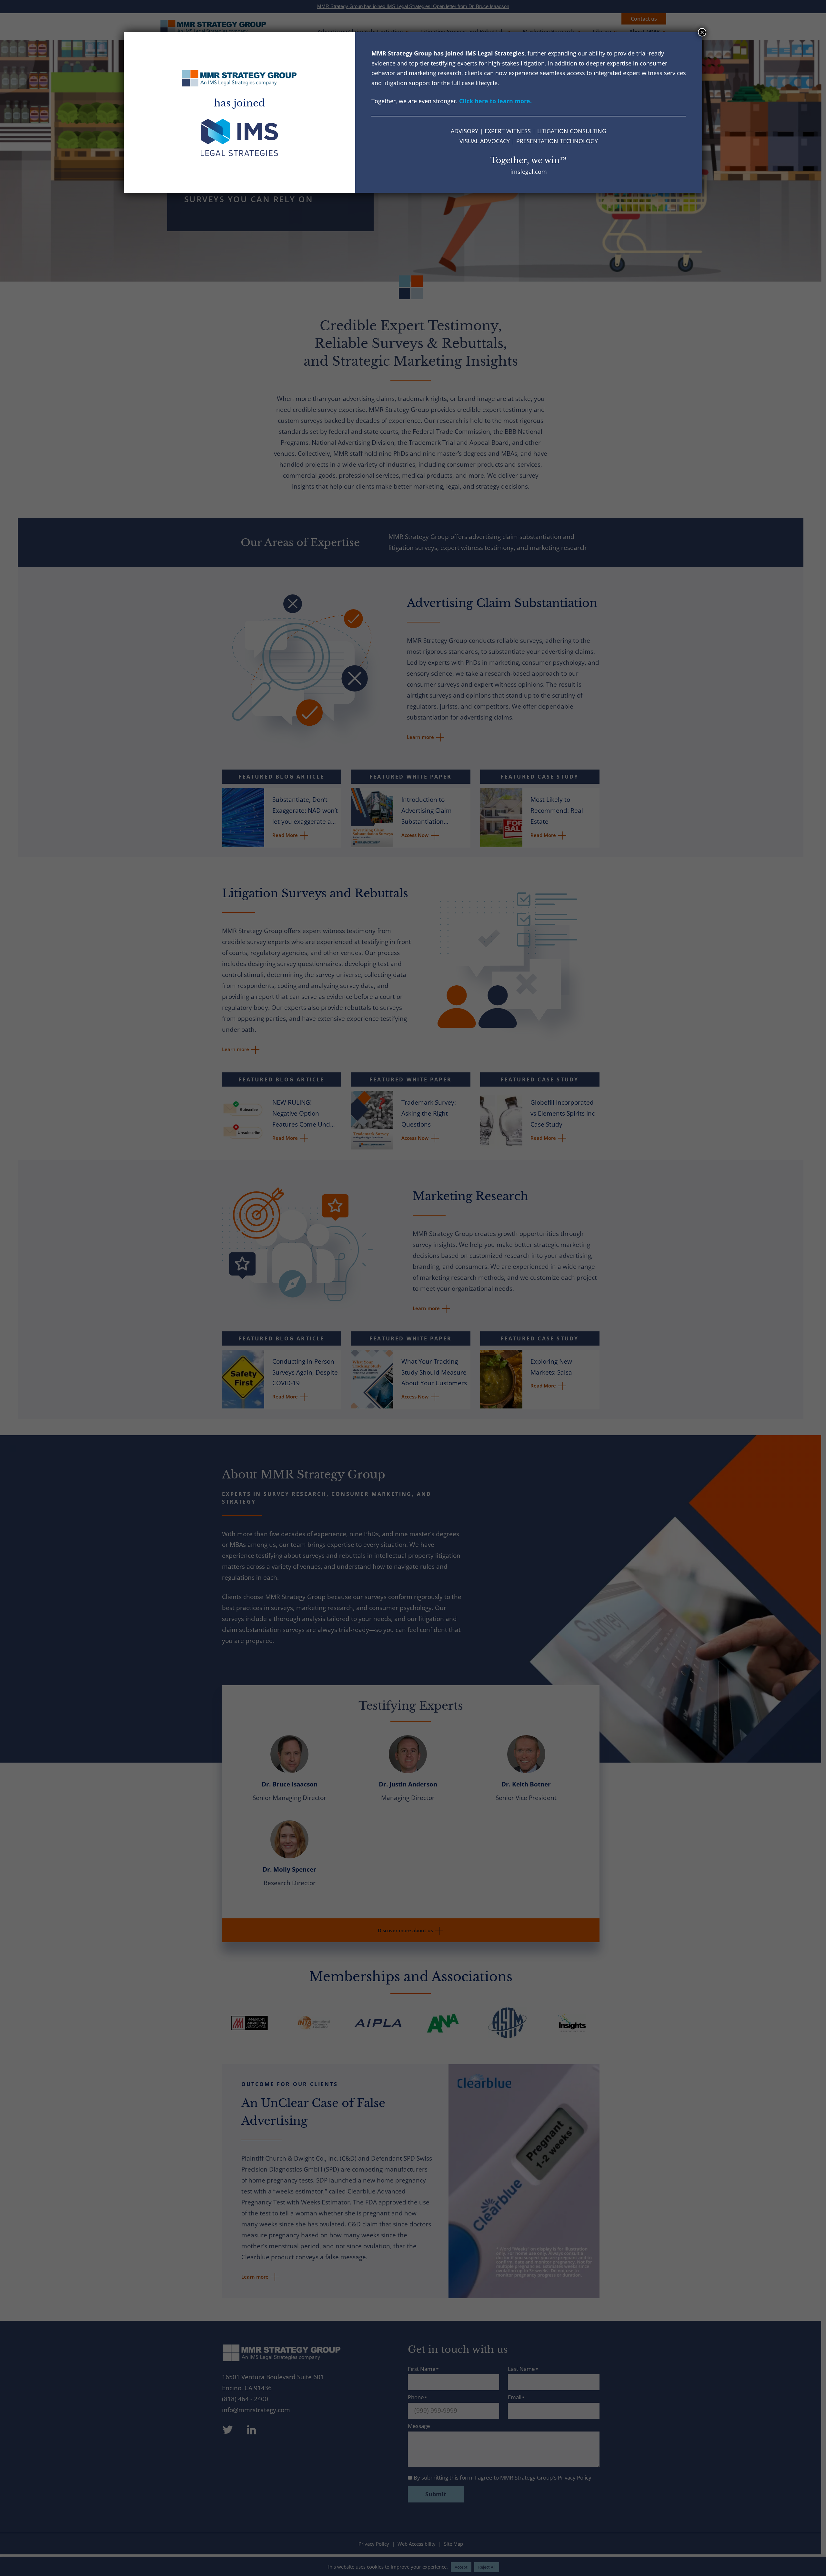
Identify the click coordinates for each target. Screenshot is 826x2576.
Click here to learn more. (495, 101)
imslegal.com (529, 172)
